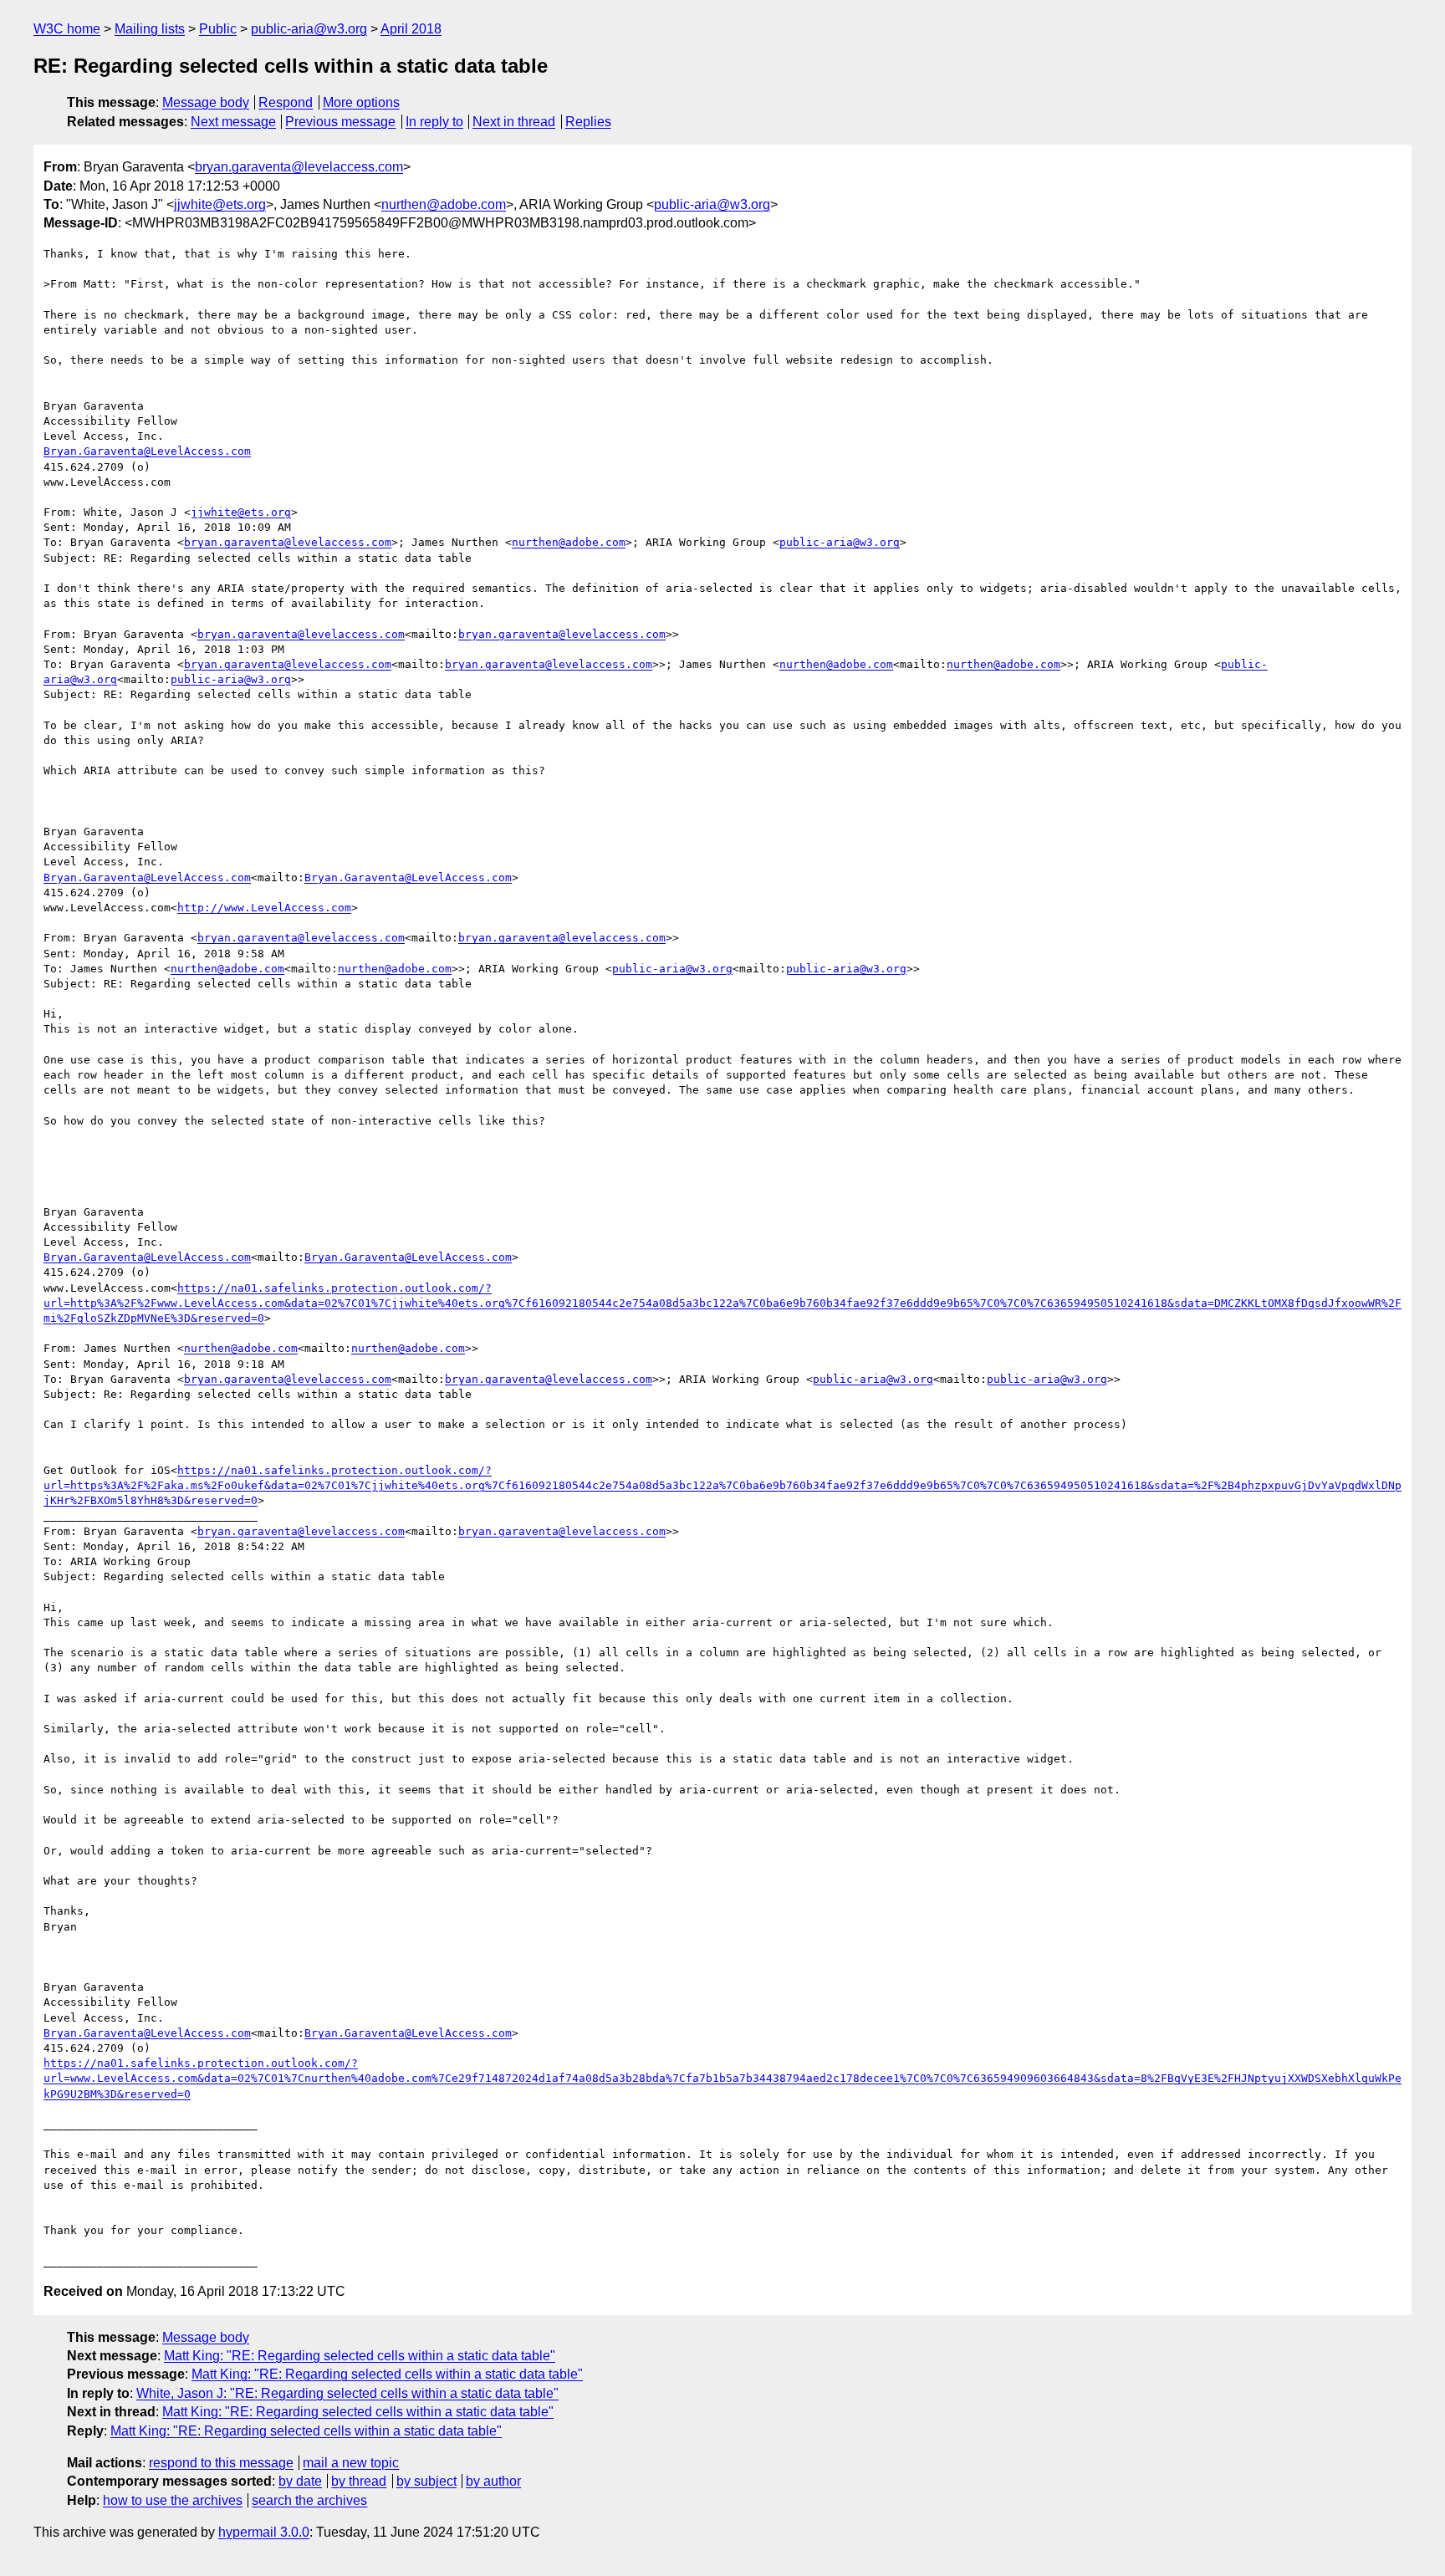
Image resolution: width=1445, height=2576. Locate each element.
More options (361, 102)
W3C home (67, 29)
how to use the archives (173, 2500)
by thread (359, 2481)
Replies (588, 122)
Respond (286, 102)
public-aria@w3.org (309, 29)
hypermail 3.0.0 (264, 2532)
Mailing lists (150, 29)
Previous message (340, 122)
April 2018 (411, 29)
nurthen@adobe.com (444, 204)
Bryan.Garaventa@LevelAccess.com (147, 451)
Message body (206, 102)
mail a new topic (351, 2463)
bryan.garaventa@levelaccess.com (299, 167)
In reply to (434, 122)
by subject (426, 2481)
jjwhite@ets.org (220, 204)
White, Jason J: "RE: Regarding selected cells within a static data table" (347, 2393)
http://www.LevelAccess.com (264, 908)
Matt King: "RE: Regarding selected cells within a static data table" (360, 2356)
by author (493, 2481)
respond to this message (221, 2463)
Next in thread (514, 122)
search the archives (309, 2500)
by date (300, 2481)
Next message (233, 122)
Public (218, 29)
